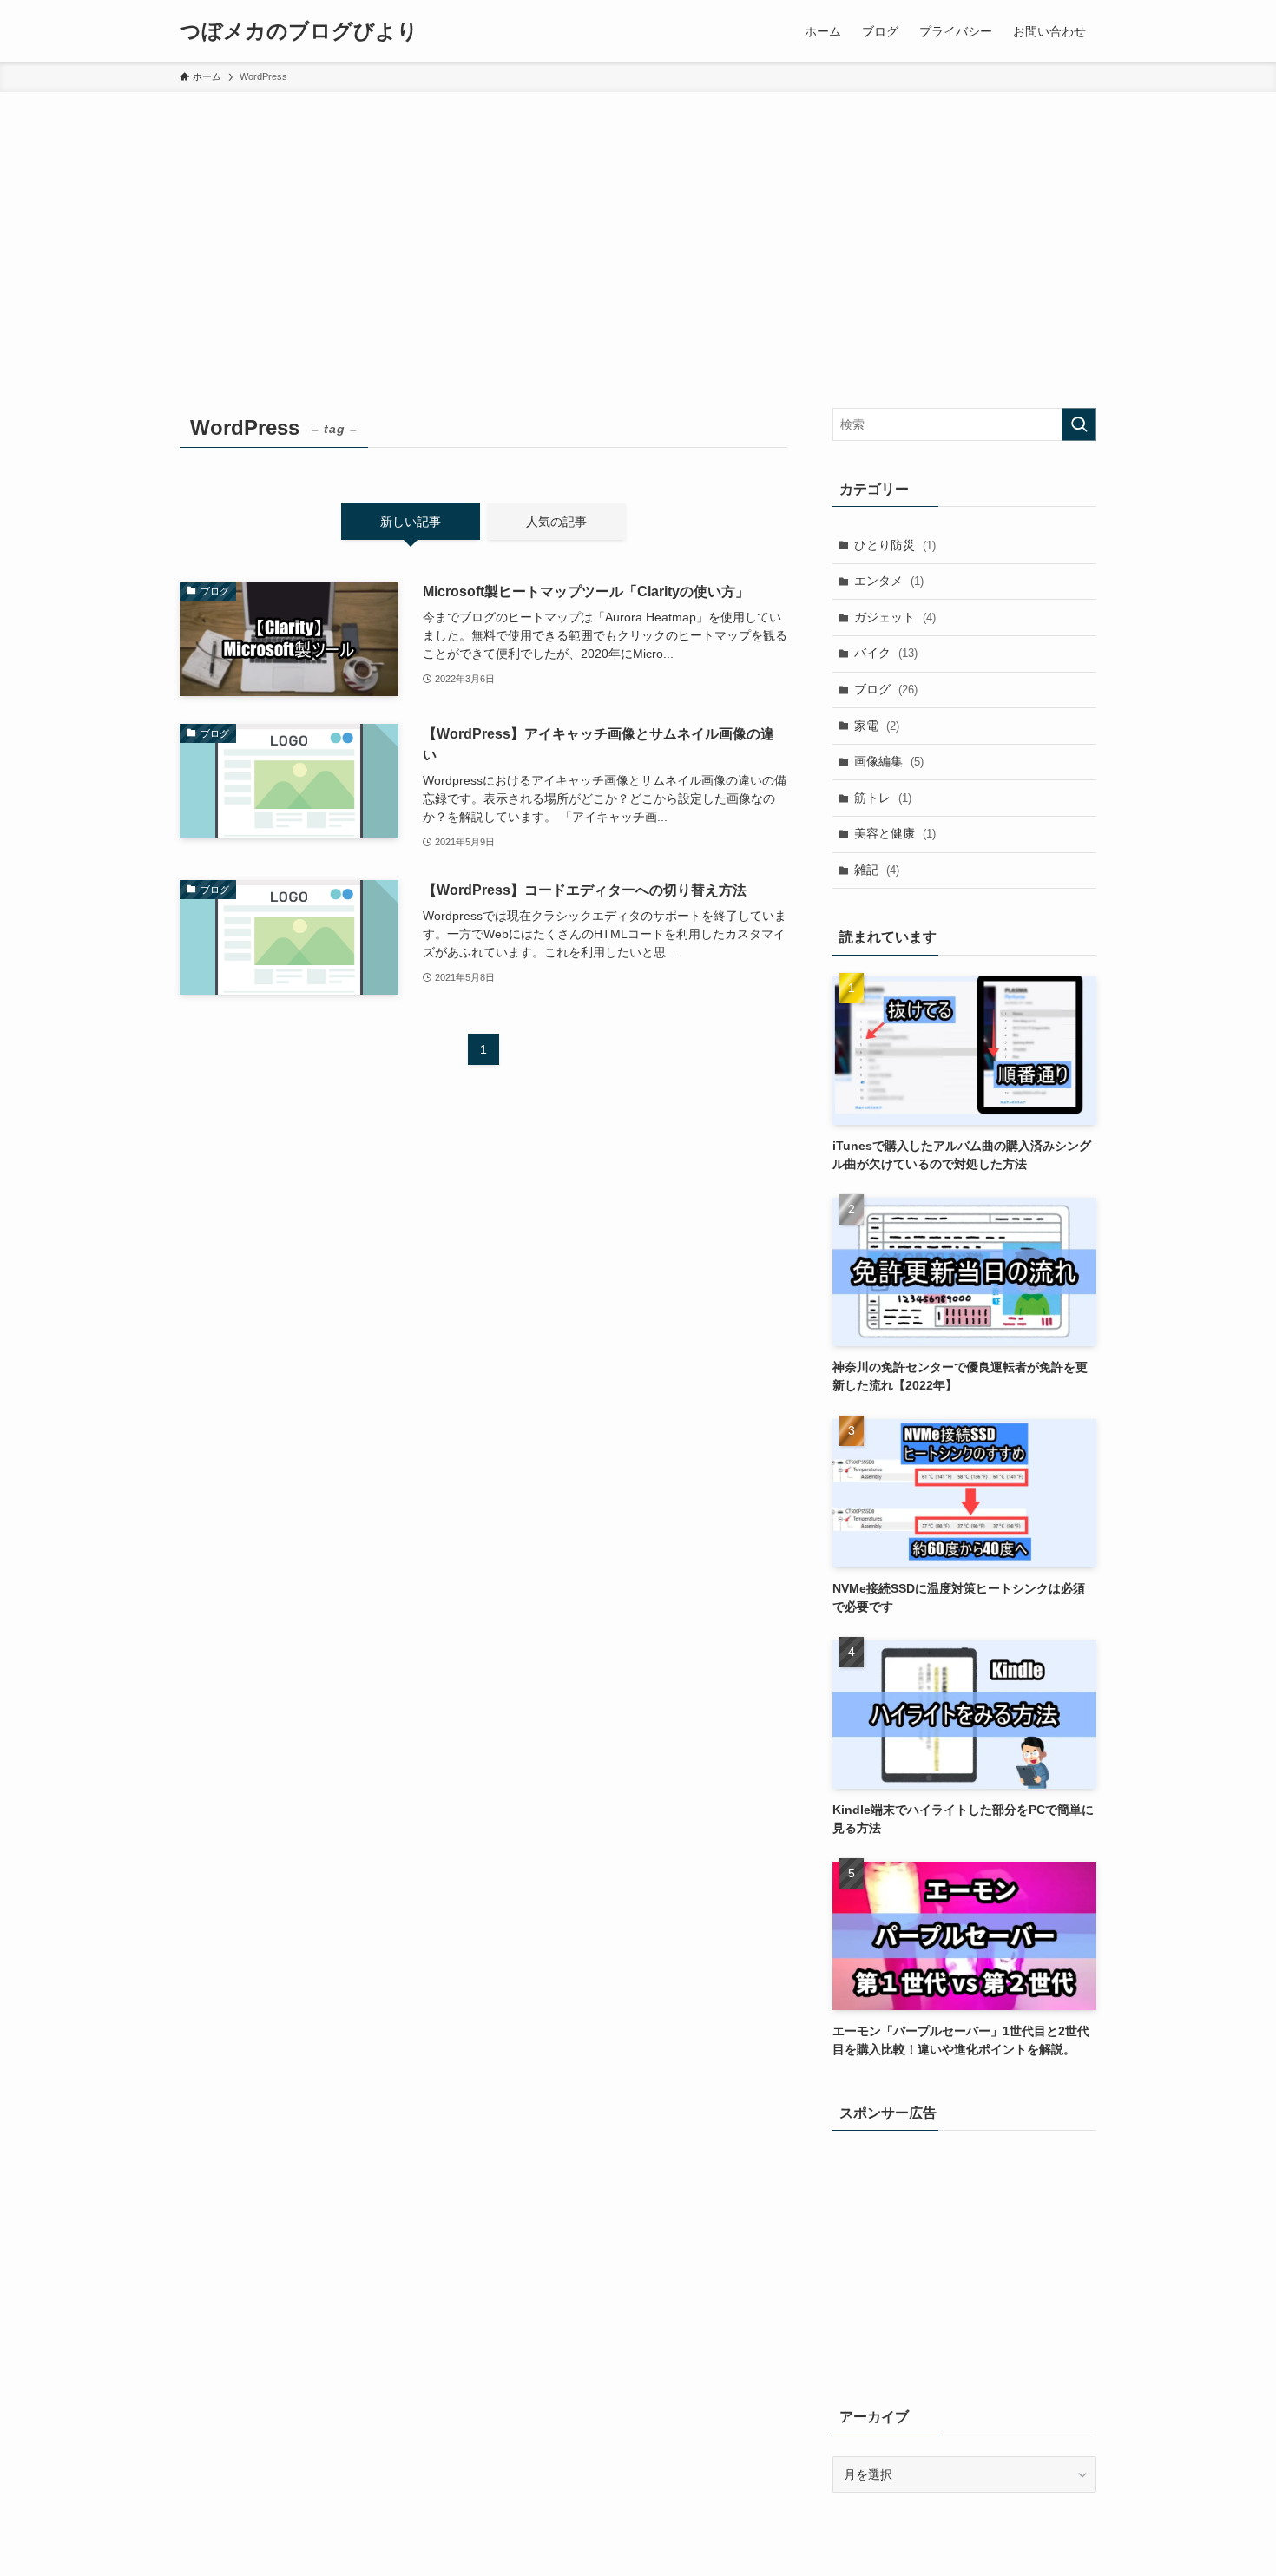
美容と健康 (895, 833)
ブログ (886, 689)
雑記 (877, 870)
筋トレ (883, 798)
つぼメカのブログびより (299, 31)
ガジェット (895, 617)
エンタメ (889, 581)
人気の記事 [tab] (556, 522)
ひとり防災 (895, 545)
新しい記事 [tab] (411, 522)
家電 (877, 726)
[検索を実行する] (1079, 424)
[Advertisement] (638, 222)
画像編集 (889, 761)
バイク (886, 653)
